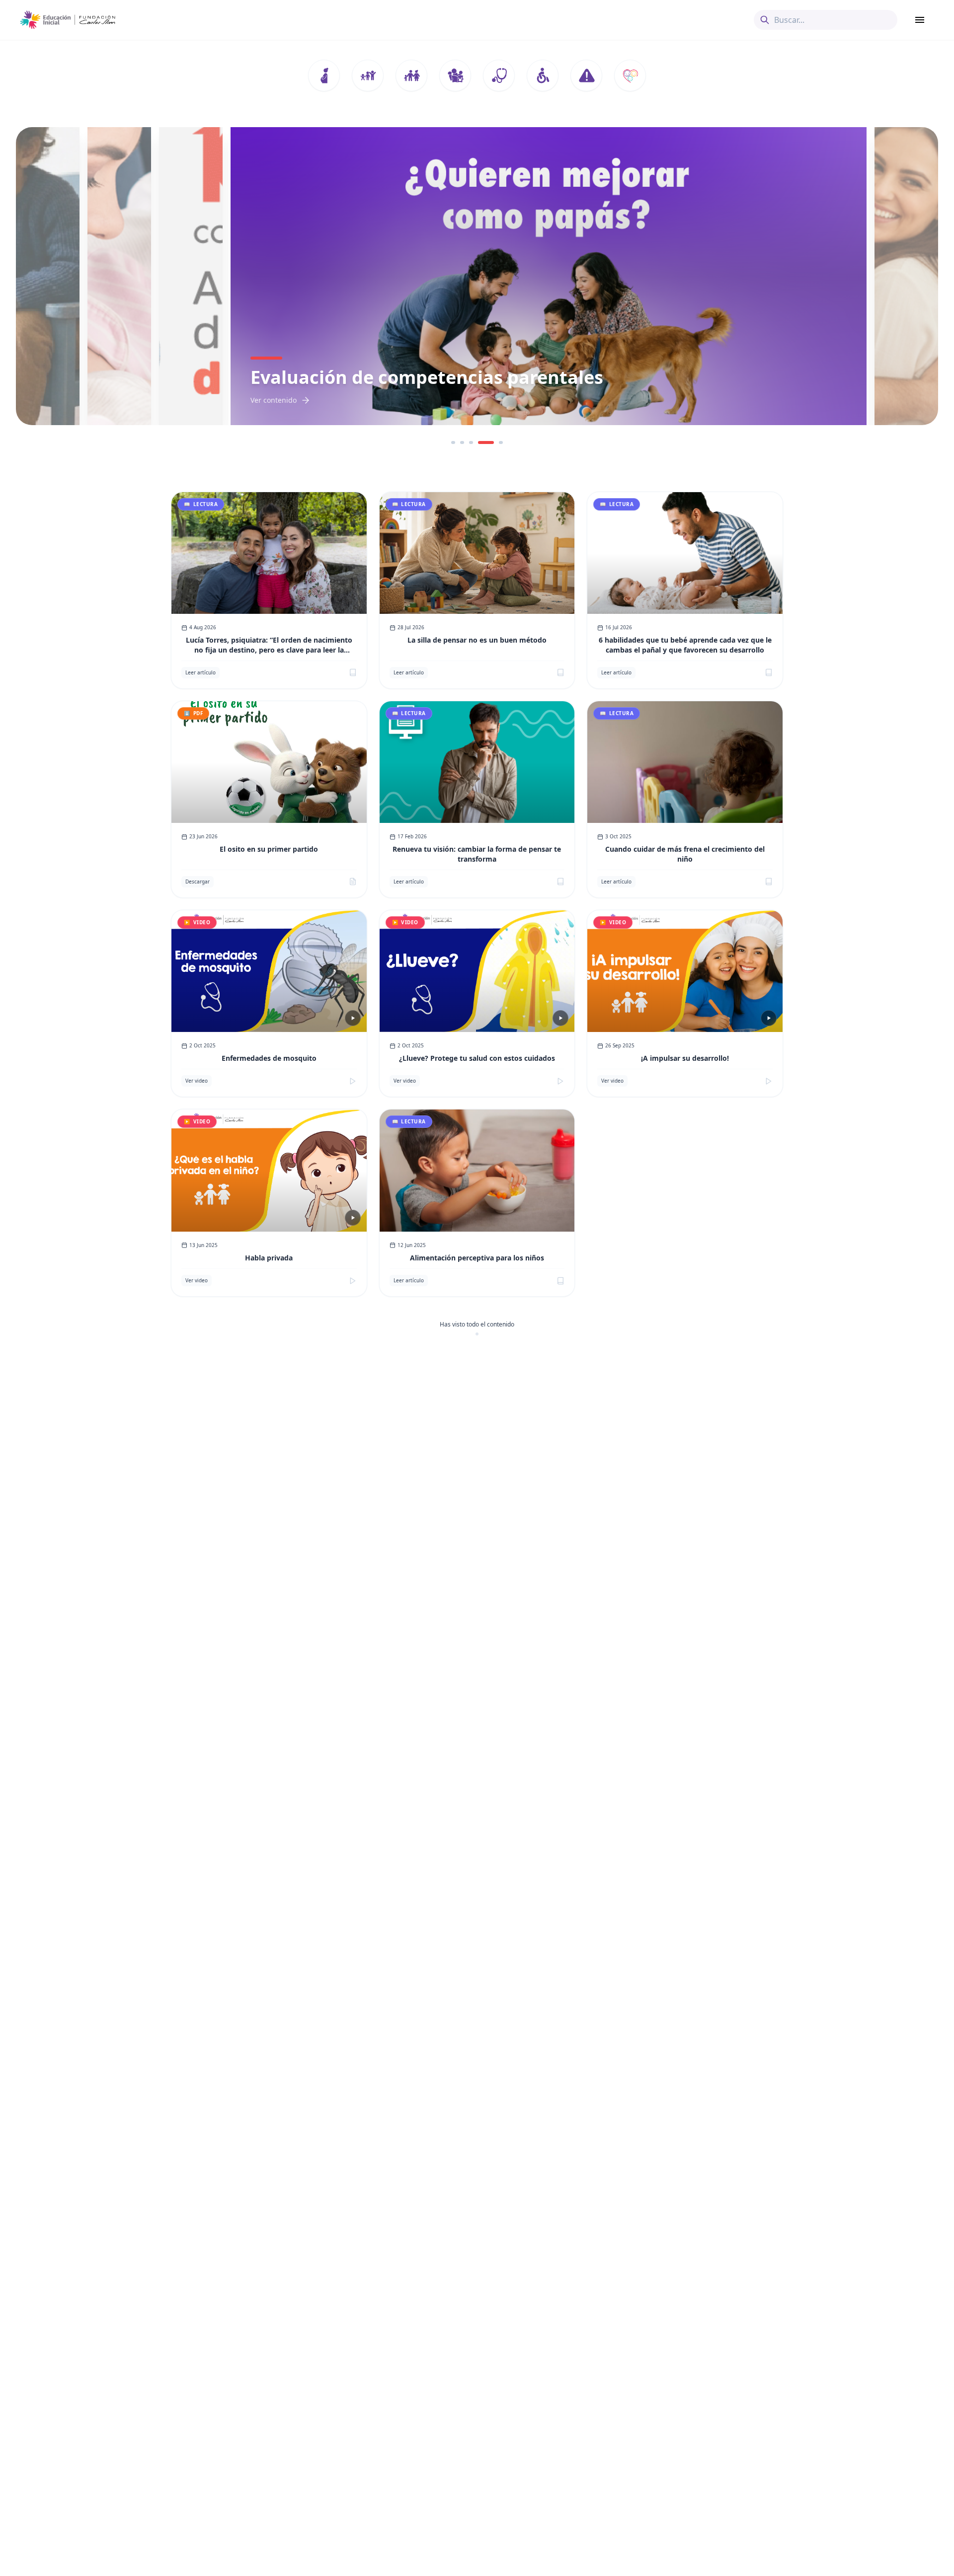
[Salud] (499, 75)
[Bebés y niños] (368, 75)
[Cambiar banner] (453, 442)
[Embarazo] (324, 75)
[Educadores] (455, 75)
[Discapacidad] (543, 75)
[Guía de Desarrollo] (630, 75)
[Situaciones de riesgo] (586, 75)
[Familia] (411, 75)
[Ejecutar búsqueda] (765, 20)
